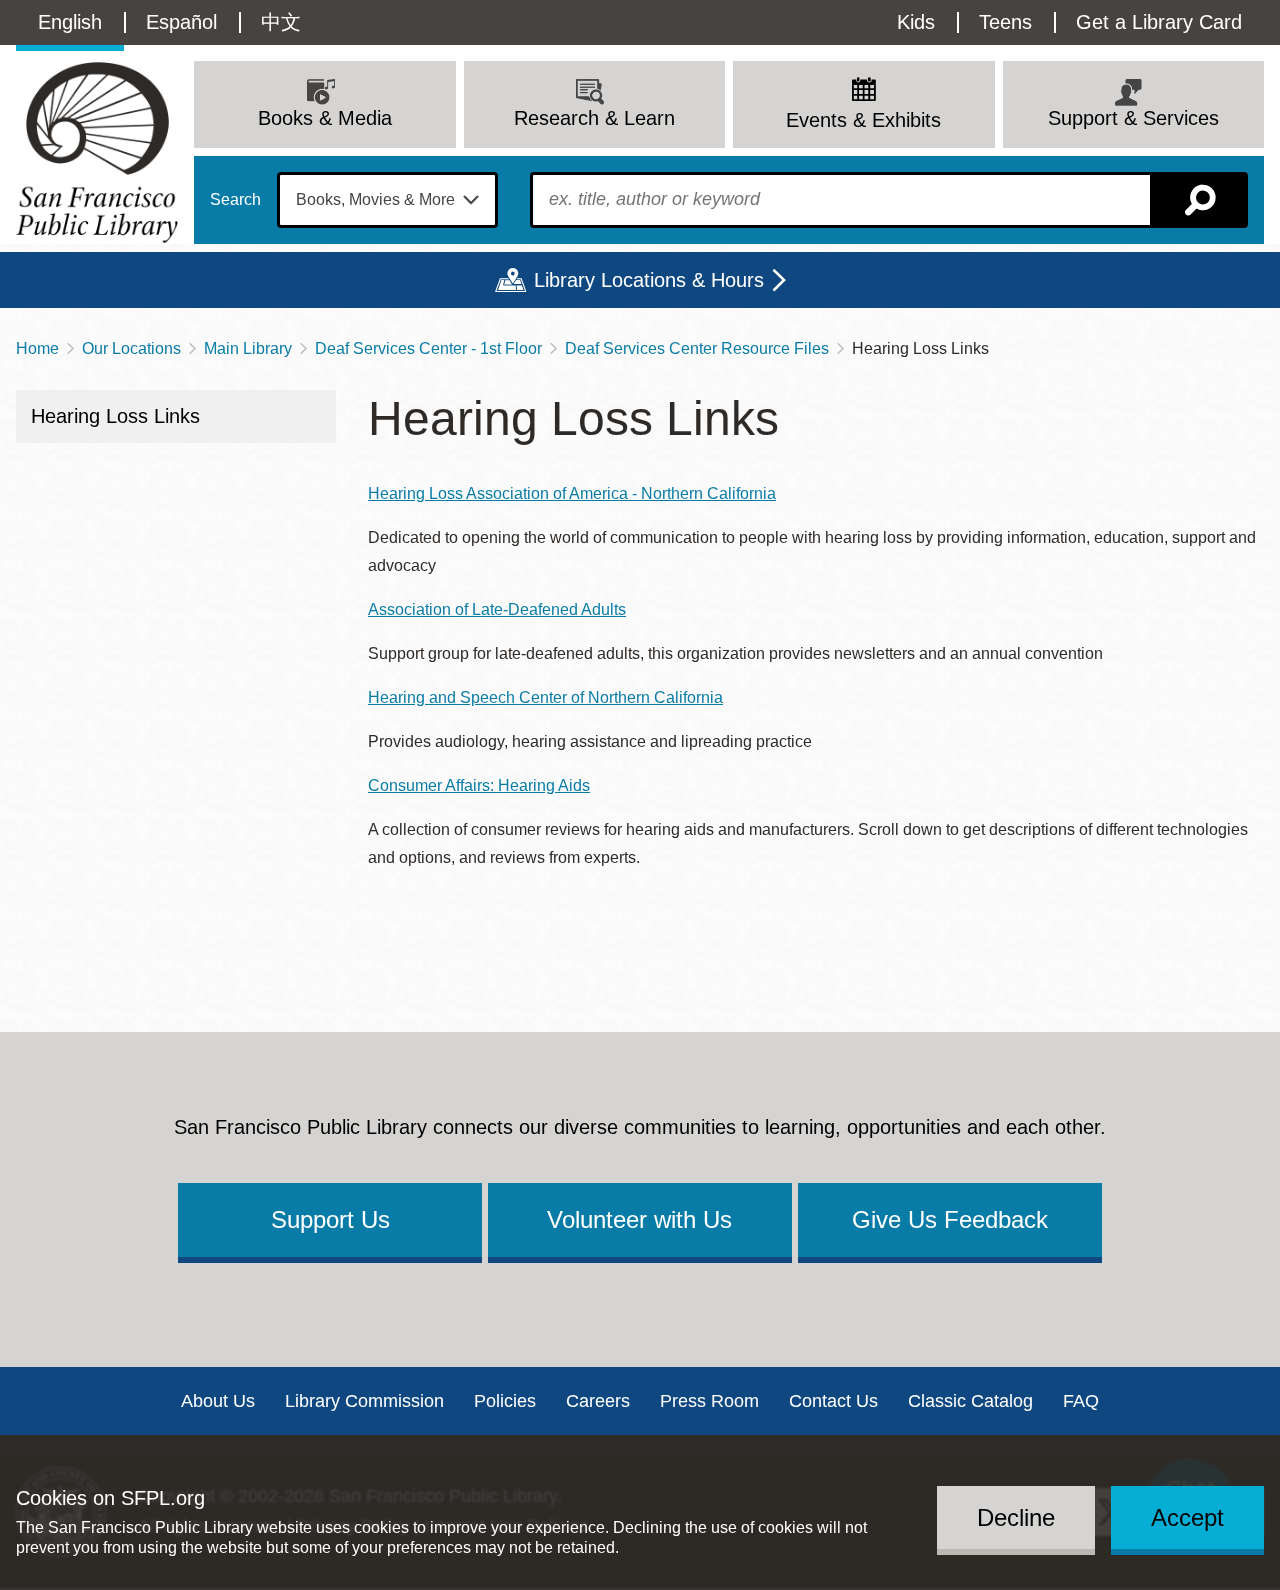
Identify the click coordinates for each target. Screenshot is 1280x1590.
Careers (598, 1401)
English (70, 22)
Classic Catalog (970, 1401)
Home (37, 348)
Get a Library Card (1159, 22)
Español (181, 22)
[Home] (97, 152)
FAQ (1081, 1401)
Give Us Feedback (950, 1219)
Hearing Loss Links (115, 416)
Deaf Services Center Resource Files (697, 348)
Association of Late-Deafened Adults (497, 609)
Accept (1187, 1516)
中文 (281, 22)
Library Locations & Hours (649, 280)
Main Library (248, 348)
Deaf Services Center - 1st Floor (428, 348)
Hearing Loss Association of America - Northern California (572, 493)
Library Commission (364, 1401)
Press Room (709, 1401)
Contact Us (833, 1401)
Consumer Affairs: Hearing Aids (479, 785)
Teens (1005, 22)
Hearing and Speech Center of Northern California (545, 697)
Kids (916, 22)
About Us (218, 1401)
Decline (1016, 1516)
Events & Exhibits (863, 120)
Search (235, 200)
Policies (505, 1401)
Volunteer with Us (639, 1219)
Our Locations (131, 348)
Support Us (330, 1219)
